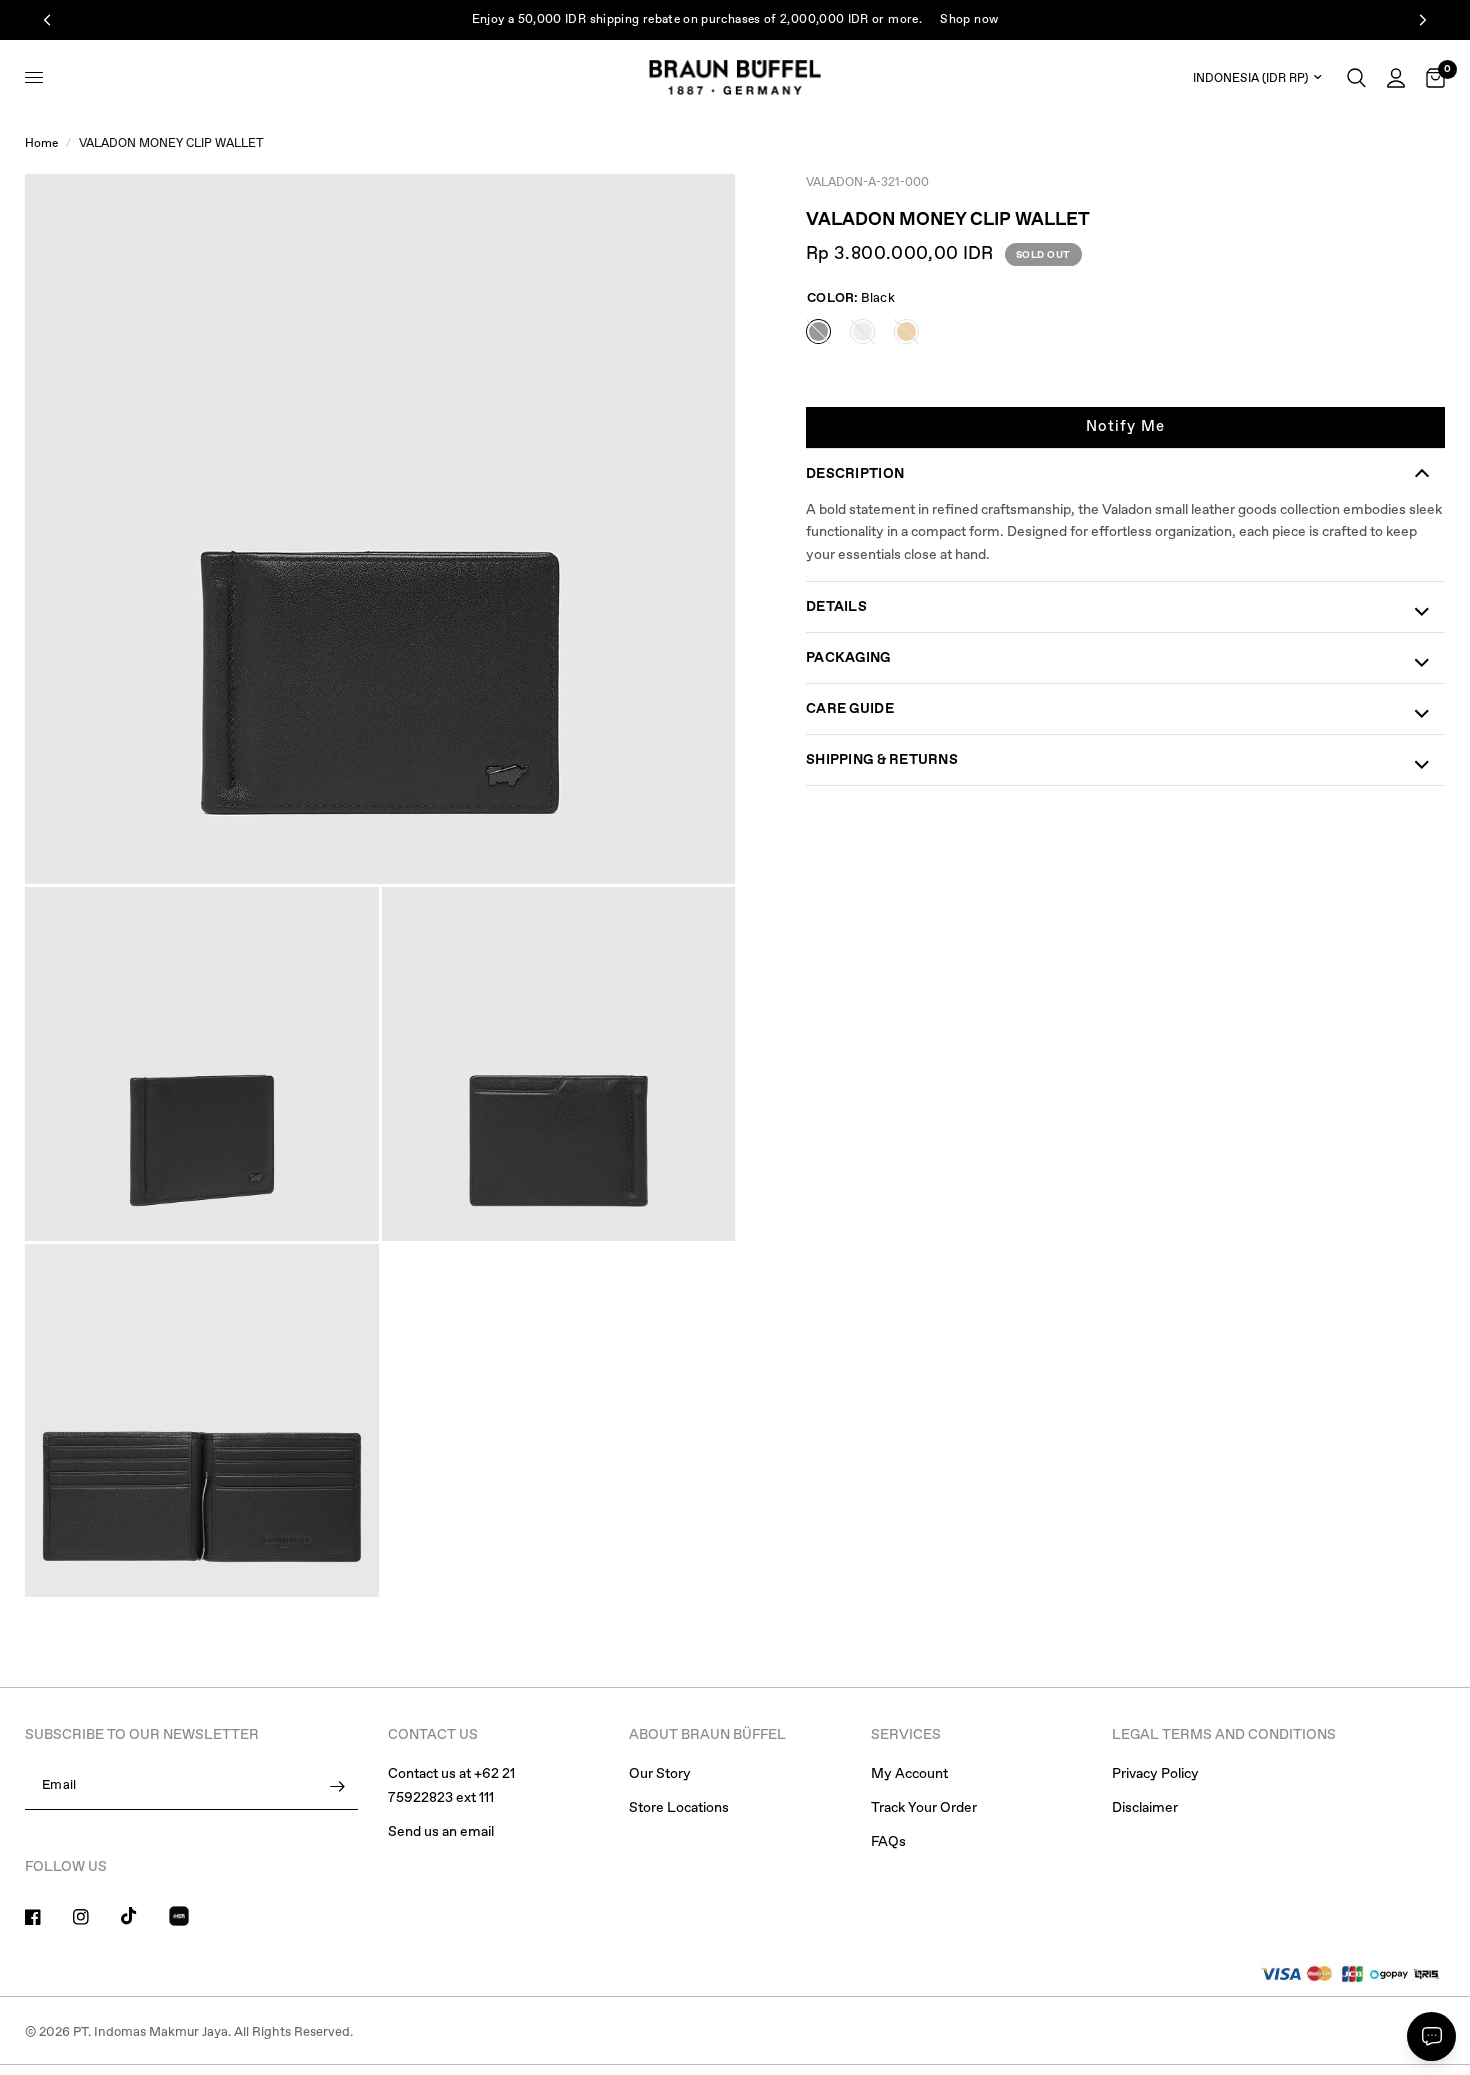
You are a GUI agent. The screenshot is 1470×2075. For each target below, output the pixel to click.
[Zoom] (693, 216)
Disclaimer (1145, 1808)
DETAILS (836, 607)
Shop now (969, 20)
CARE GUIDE (850, 709)
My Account (909, 1774)
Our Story (660, 1774)
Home (41, 144)
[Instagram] (95, 1917)
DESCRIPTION (855, 474)
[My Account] (1396, 77)
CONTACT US (433, 1735)
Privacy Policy (1155, 1774)
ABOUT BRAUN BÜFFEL (707, 1735)
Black (818, 331)
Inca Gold (906, 331)
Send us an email (441, 1832)
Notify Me (1125, 427)
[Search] (1356, 77)
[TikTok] (143, 1916)
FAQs (888, 1842)
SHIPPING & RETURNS (882, 760)
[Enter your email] (338, 1786)
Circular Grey (862, 331)
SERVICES (906, 1735)
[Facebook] (47, 1917)
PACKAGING (848, 658)
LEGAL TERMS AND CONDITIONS (1224, 1735)
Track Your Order (924, 1808)
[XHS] (191, 1919)
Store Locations (679, 1808)
